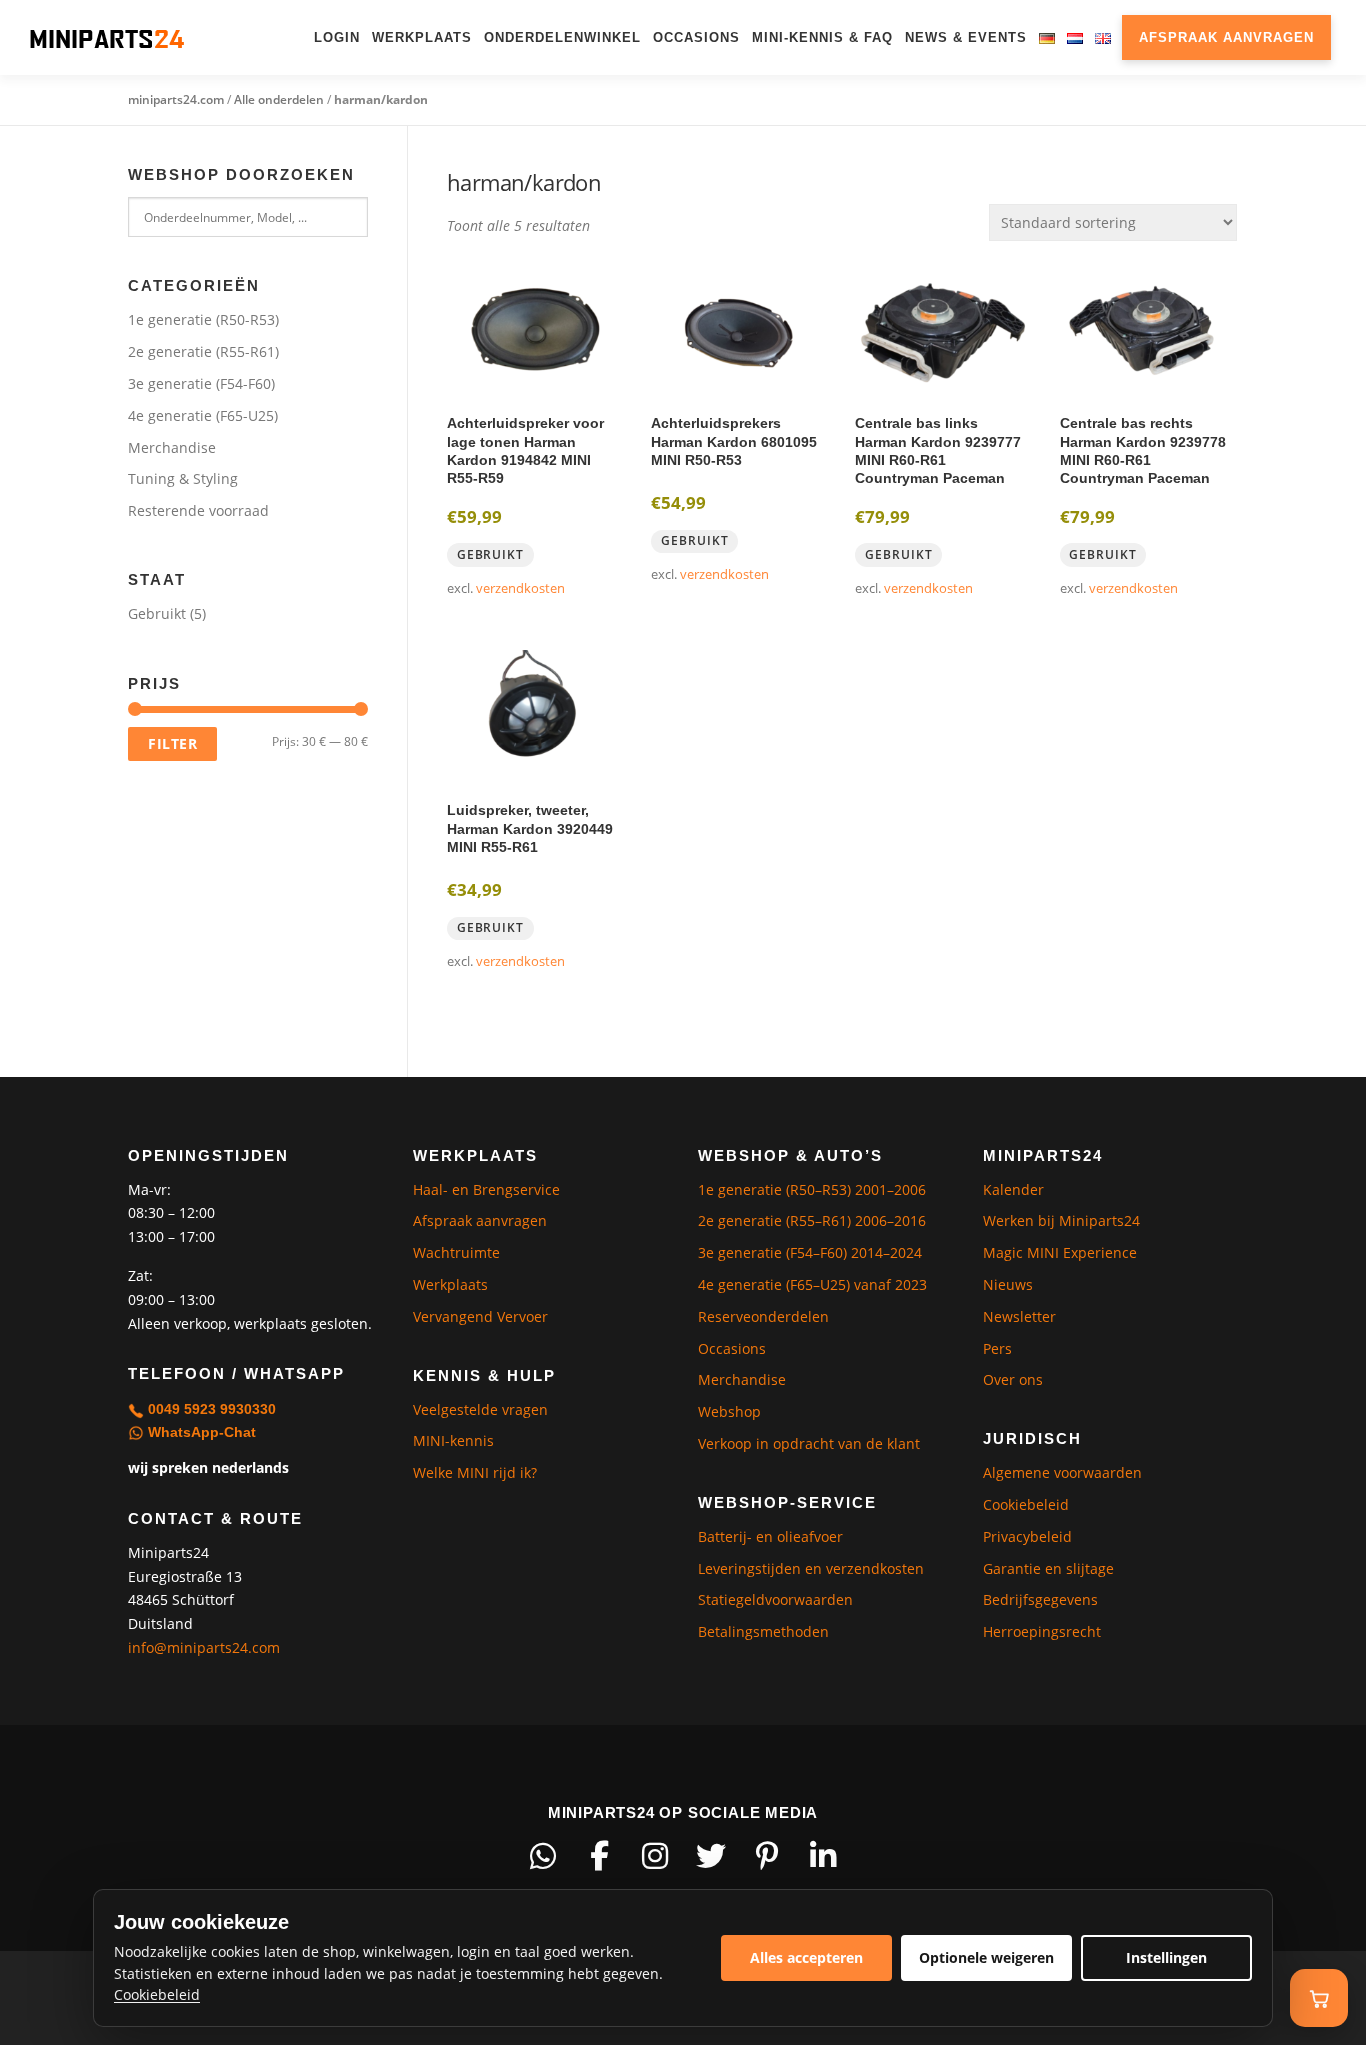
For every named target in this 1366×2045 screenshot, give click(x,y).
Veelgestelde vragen (480, 1409)
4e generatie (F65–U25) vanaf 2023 (812, 1284)
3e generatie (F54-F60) (201, 383)
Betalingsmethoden (763, 1631)
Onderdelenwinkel (562, 37)
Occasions (696, 37)
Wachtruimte (456, 1252)
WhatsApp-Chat (200, 1432)
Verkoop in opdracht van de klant (809, 1443)
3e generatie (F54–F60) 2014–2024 (810, 1252)
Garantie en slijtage (1048, 1568)
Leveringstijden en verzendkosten (811, 1568)
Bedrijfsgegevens (1040, 1599)
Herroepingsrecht (1042, 1631)
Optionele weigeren (986, 1957)
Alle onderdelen (279, 99)
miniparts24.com (176, 99)
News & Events (966, 37)
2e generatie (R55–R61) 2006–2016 (812, 1220)
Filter (172, 743)
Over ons (1013, 1379)
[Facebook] (599, 1856)
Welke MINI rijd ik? (475, 1472)
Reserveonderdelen (763, 1316)
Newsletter (1019, 1316)
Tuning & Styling (183, 478)
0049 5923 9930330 (210, 1409)
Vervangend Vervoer (480, 1316)
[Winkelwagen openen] (1319, 1998)
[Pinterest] (767, 1856)
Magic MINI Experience (1060, 1252)
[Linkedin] (823, 1856)
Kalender (1013, 1189)
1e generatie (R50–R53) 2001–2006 (812, 1189)
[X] (711, 1856)
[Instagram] (655, 1856)
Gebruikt (157, 613)
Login (337, 37)
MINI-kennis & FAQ (822, 37)
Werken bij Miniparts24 (1061, 1220)
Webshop (729, 1411)
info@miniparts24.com (204, 1647)
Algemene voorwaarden (1062, 1472)
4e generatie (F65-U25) (203, 415)
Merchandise (172, 447)
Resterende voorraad (198, 510)
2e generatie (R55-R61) (203, 351)
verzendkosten (520, 588)
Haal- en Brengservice (486, 1189)
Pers (997, 1348)
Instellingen (1166, 1957)
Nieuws (1008, 1284)
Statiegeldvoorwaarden (775, 1599)
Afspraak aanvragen (1226, 37)
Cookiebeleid (1026, 1504)
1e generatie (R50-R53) (203, 319)
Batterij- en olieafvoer (770, 1536)
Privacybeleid (1027, 1536)
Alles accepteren (806, 1957)
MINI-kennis (453, 1440)
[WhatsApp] (543, 1856)
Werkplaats (422, 37)
